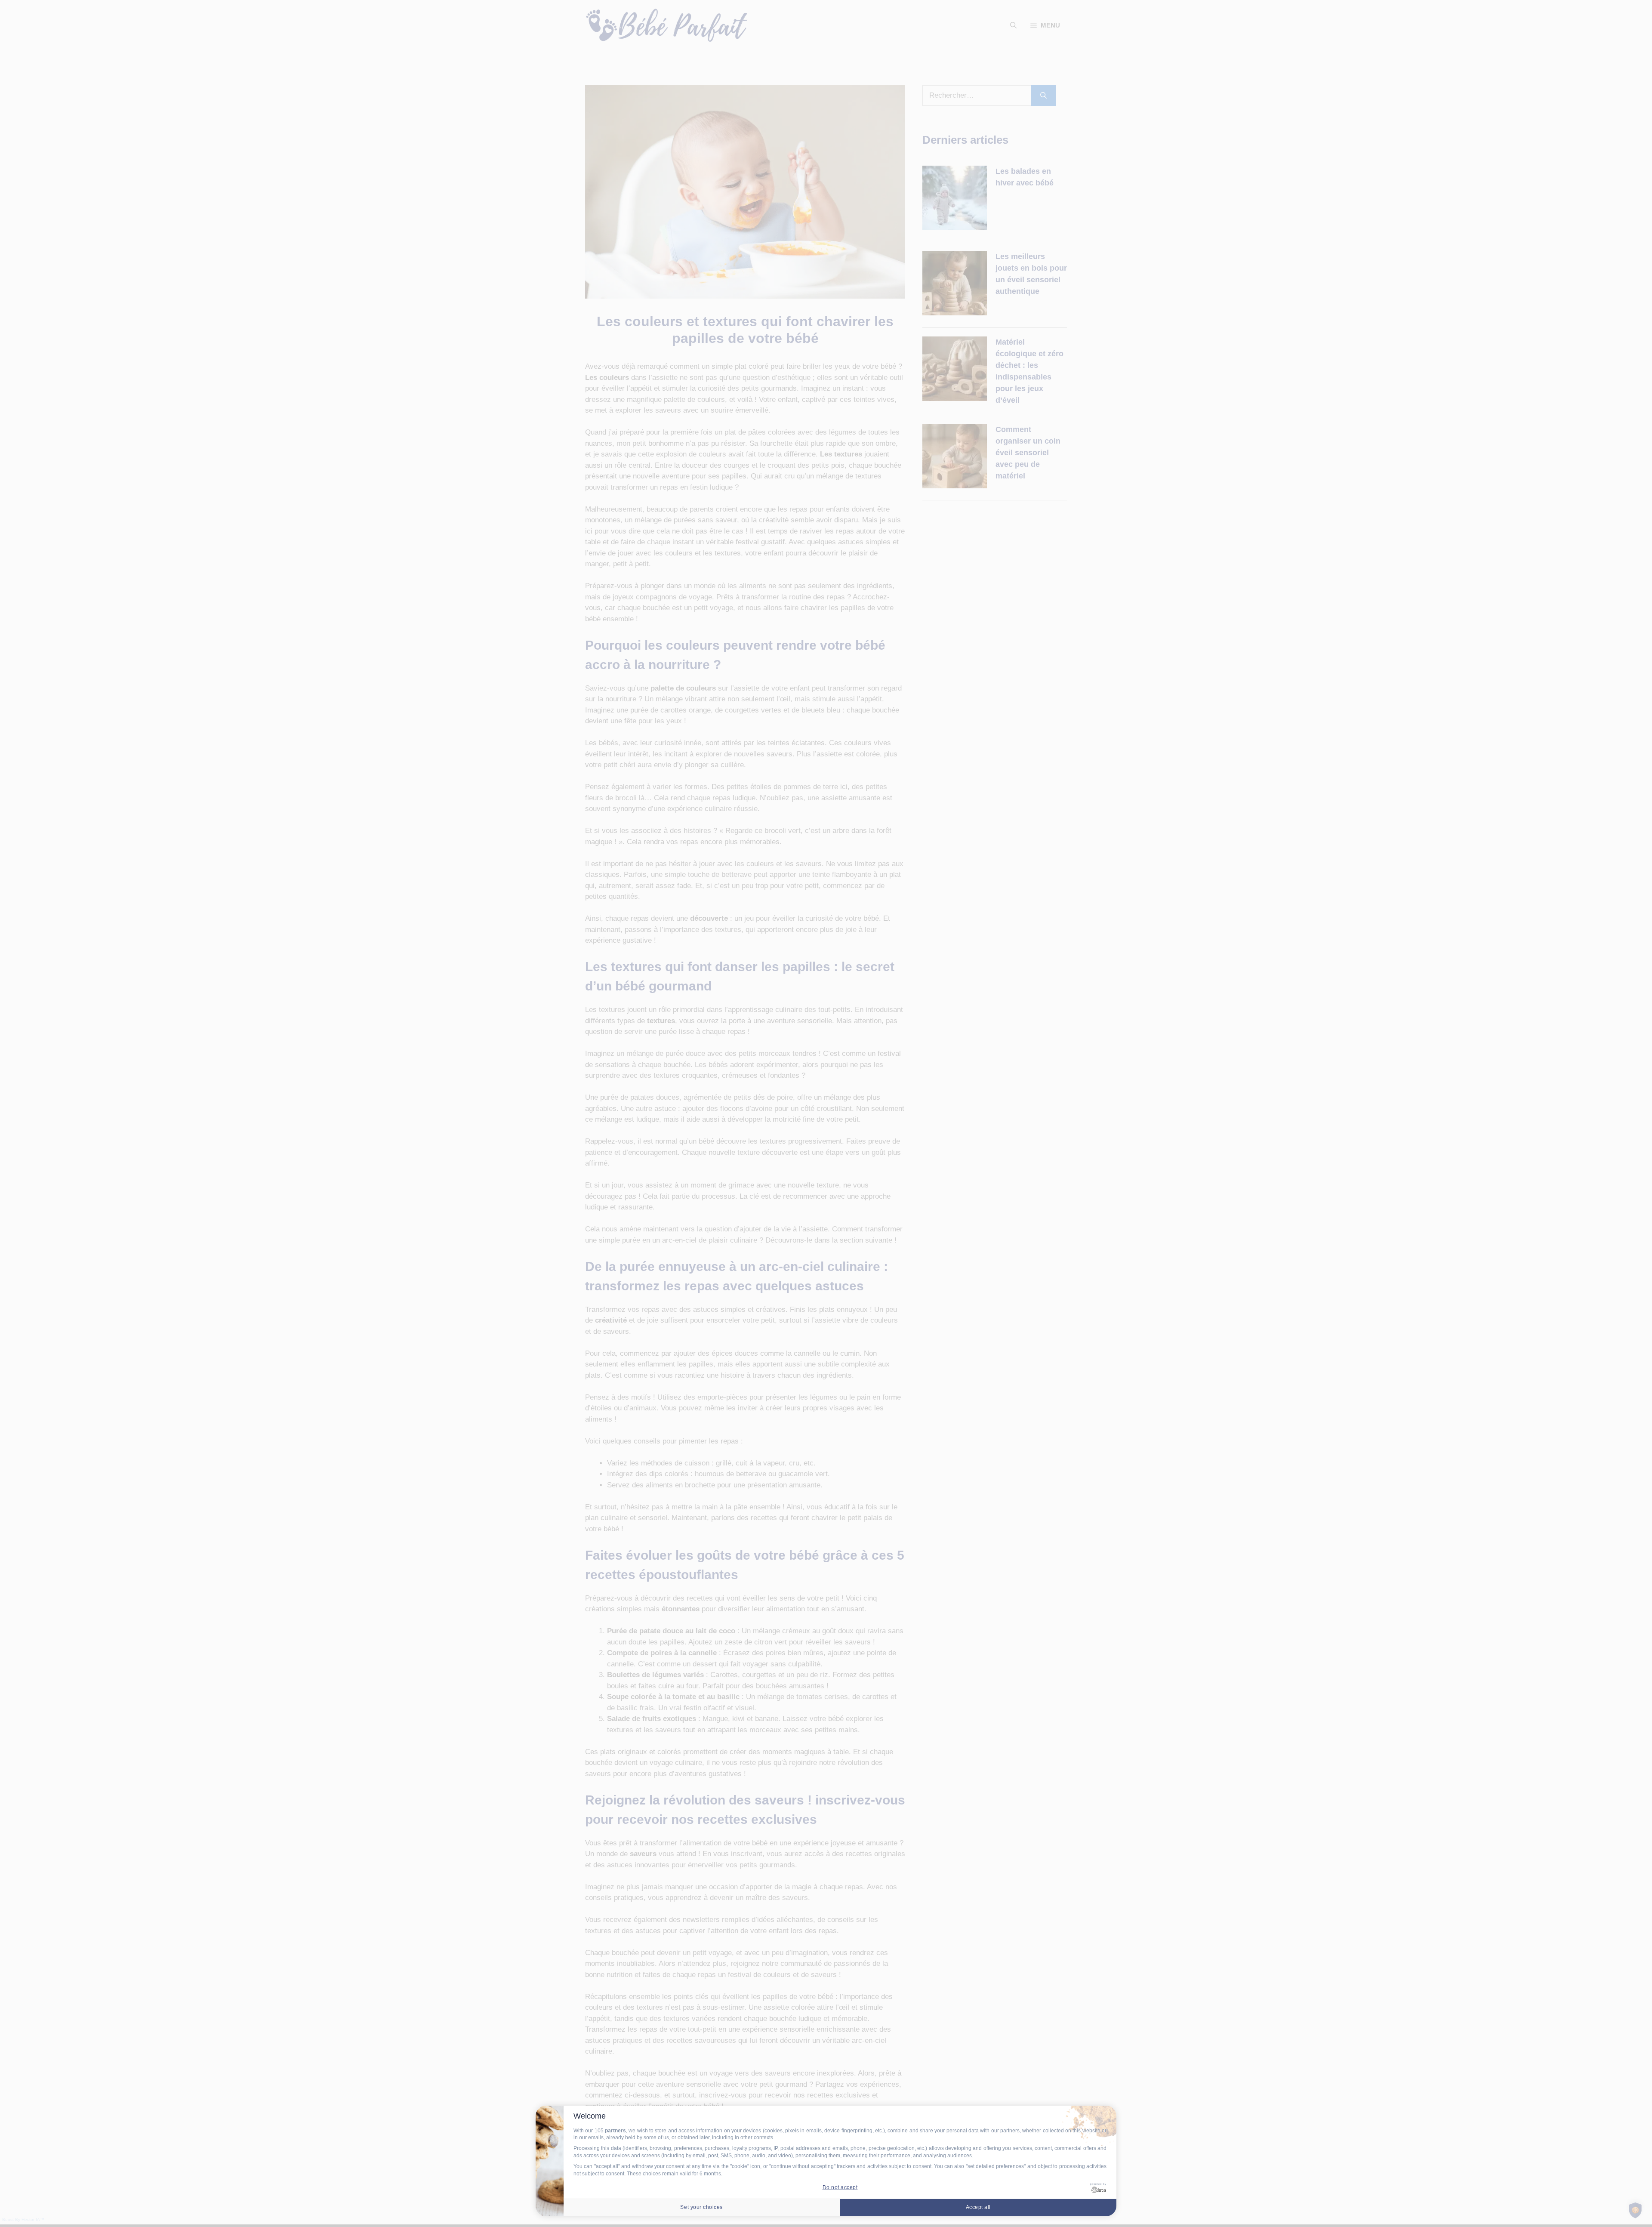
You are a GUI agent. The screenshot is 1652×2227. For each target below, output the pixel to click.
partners (615, 2131)
